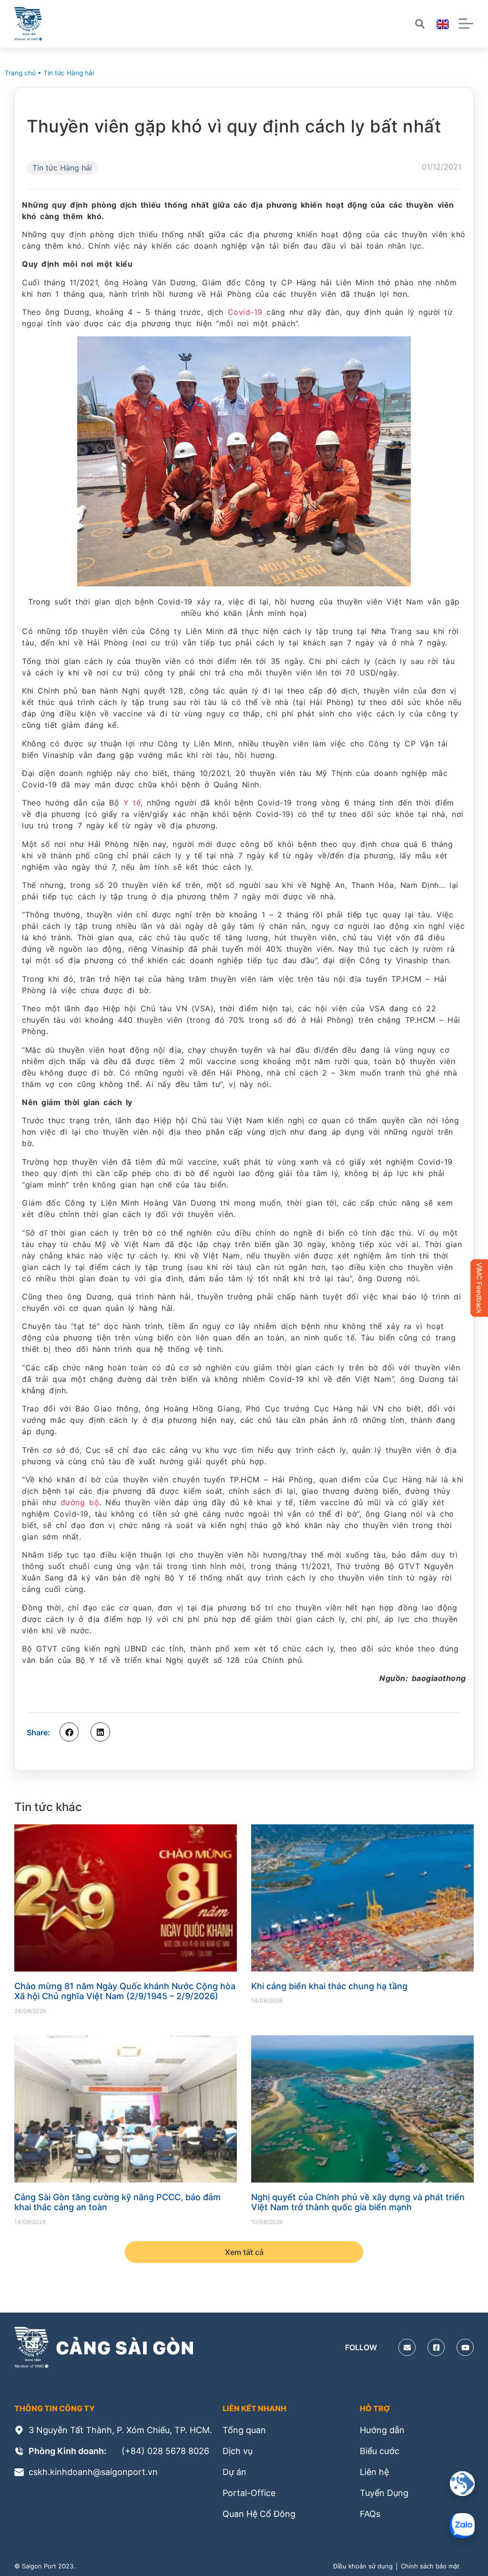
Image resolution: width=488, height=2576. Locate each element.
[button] (69, 1732)
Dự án (234, 2472)
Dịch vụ (238, 2451)
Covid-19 (245, 312)
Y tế (132, 803)
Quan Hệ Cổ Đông (259, 2514)
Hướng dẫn (382, 2430)
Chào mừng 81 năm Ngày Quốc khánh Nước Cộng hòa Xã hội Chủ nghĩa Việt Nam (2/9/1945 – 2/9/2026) (125, 1991)
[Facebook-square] (436, 2347)
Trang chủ (20, 73)
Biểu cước (380, 2451)
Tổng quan (244, 2430)
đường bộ (80, 1502)
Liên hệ (374, 2472)
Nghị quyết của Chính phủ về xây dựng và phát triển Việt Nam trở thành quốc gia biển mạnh (358, 2202)
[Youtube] (465, 2347)
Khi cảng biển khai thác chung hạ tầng (329, 1986)
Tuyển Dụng (384, 2493)
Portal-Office (249, 2493)
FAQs (370, 2514)
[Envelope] (407, 2347)
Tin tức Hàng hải (69, 73)
